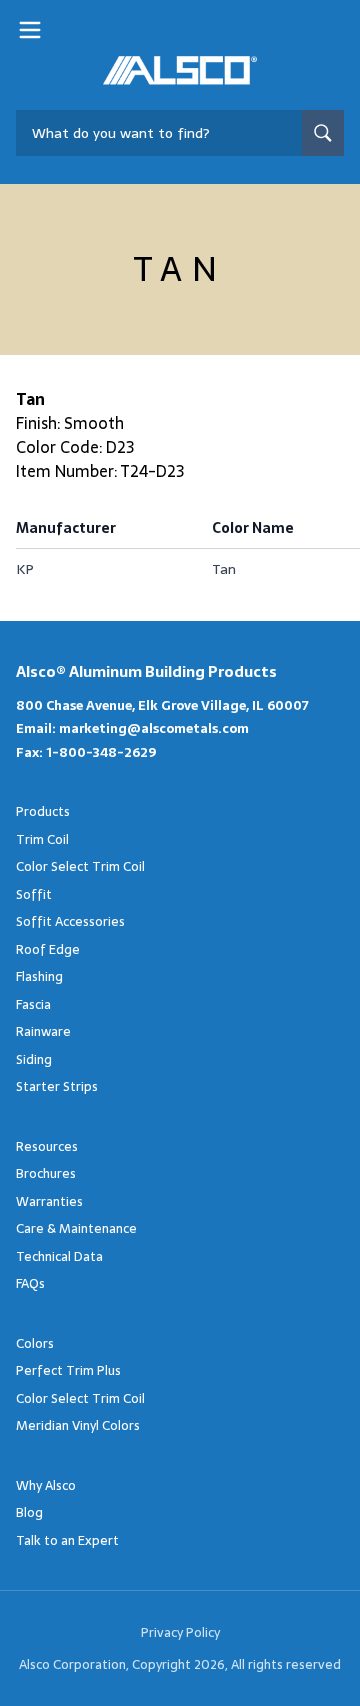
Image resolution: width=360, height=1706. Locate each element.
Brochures (46, 1173)
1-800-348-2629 (101, 752)
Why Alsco (46, 1485)
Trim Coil (42, 839)
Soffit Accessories (70, 921)
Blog (29, 1512)
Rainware (43, 1031)
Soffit (34, 894)
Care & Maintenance (76, 1228)
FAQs (30, 1283)
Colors (35, 1343)
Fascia (33, 1004)
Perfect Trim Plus (68, 1370)
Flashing (39, 976)
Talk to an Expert (67, 1540)
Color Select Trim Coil (80, 866)
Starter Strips (57, 1086)
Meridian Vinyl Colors (78, 1425)
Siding (34, 1059)
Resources (47, 1146)
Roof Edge (48, 949)
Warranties (49, 1201)
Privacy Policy (180, 1632)
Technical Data (59, 1256)
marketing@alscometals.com (154, 728)
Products (43, 811)
